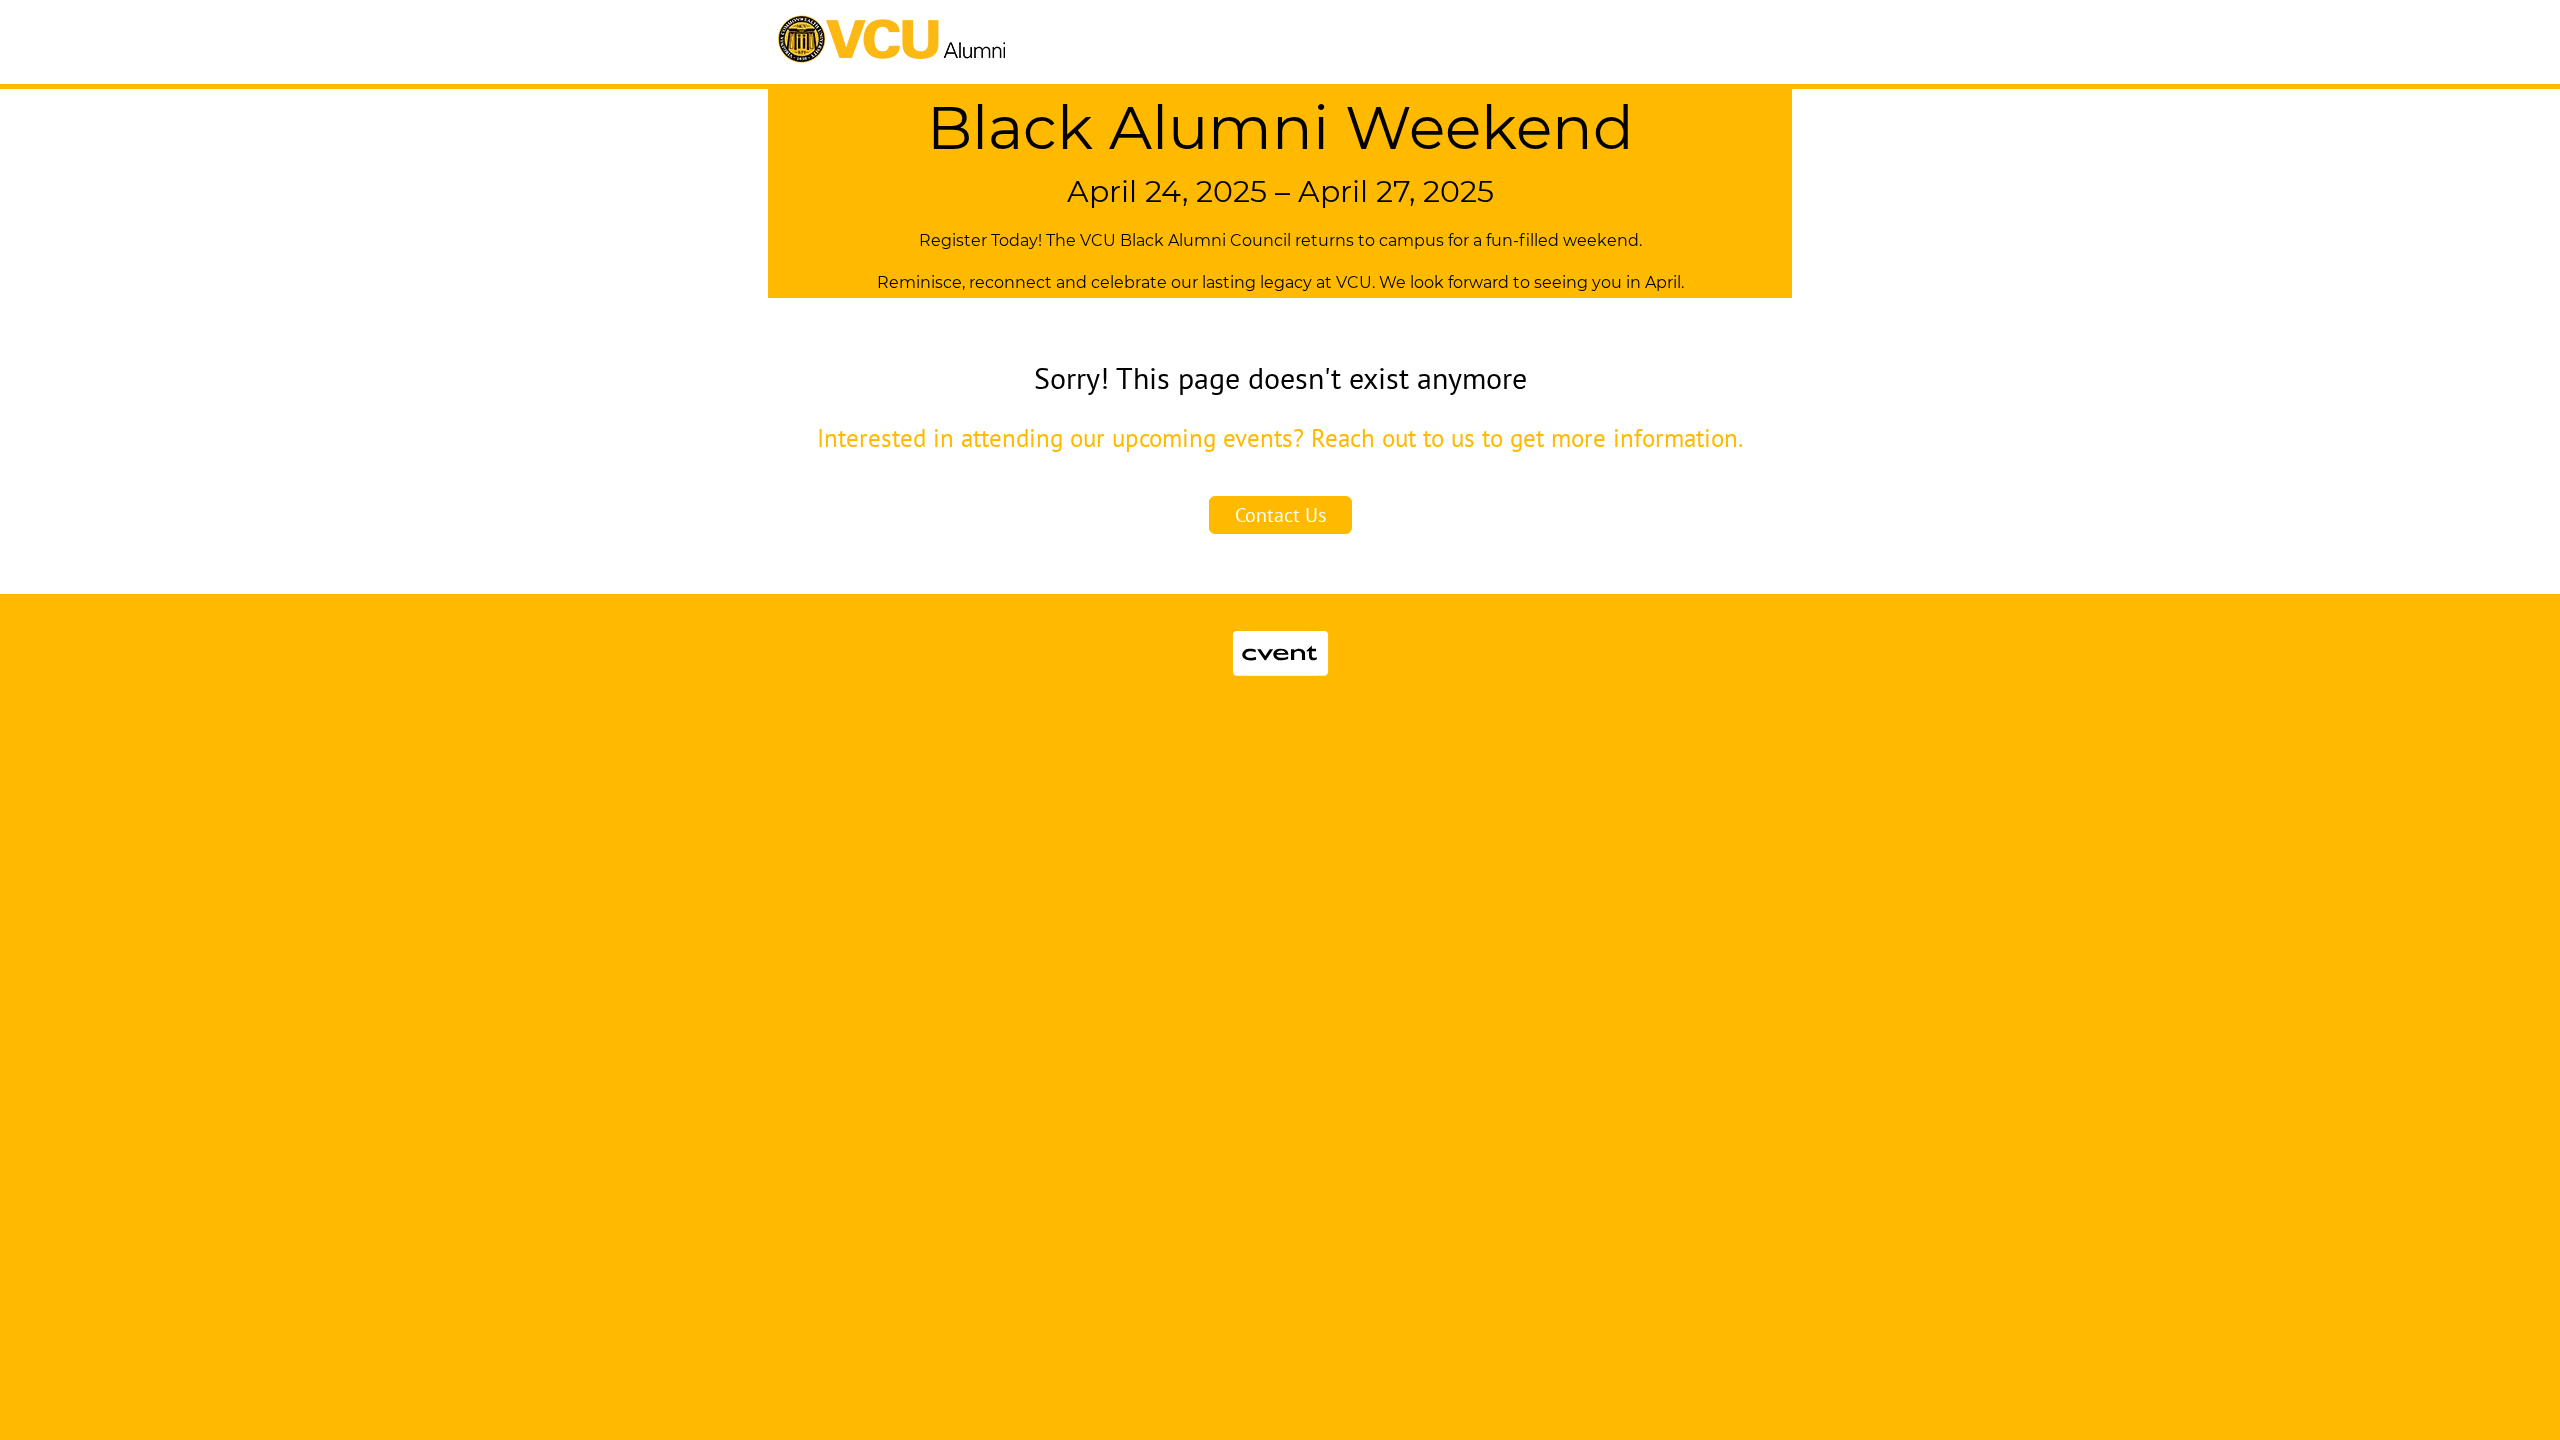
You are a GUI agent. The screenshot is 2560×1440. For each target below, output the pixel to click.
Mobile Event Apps (1201, 748)
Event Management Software (1017, 748)
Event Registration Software (1383, 748)
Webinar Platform (1560, 748)
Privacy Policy (1271, 772)
